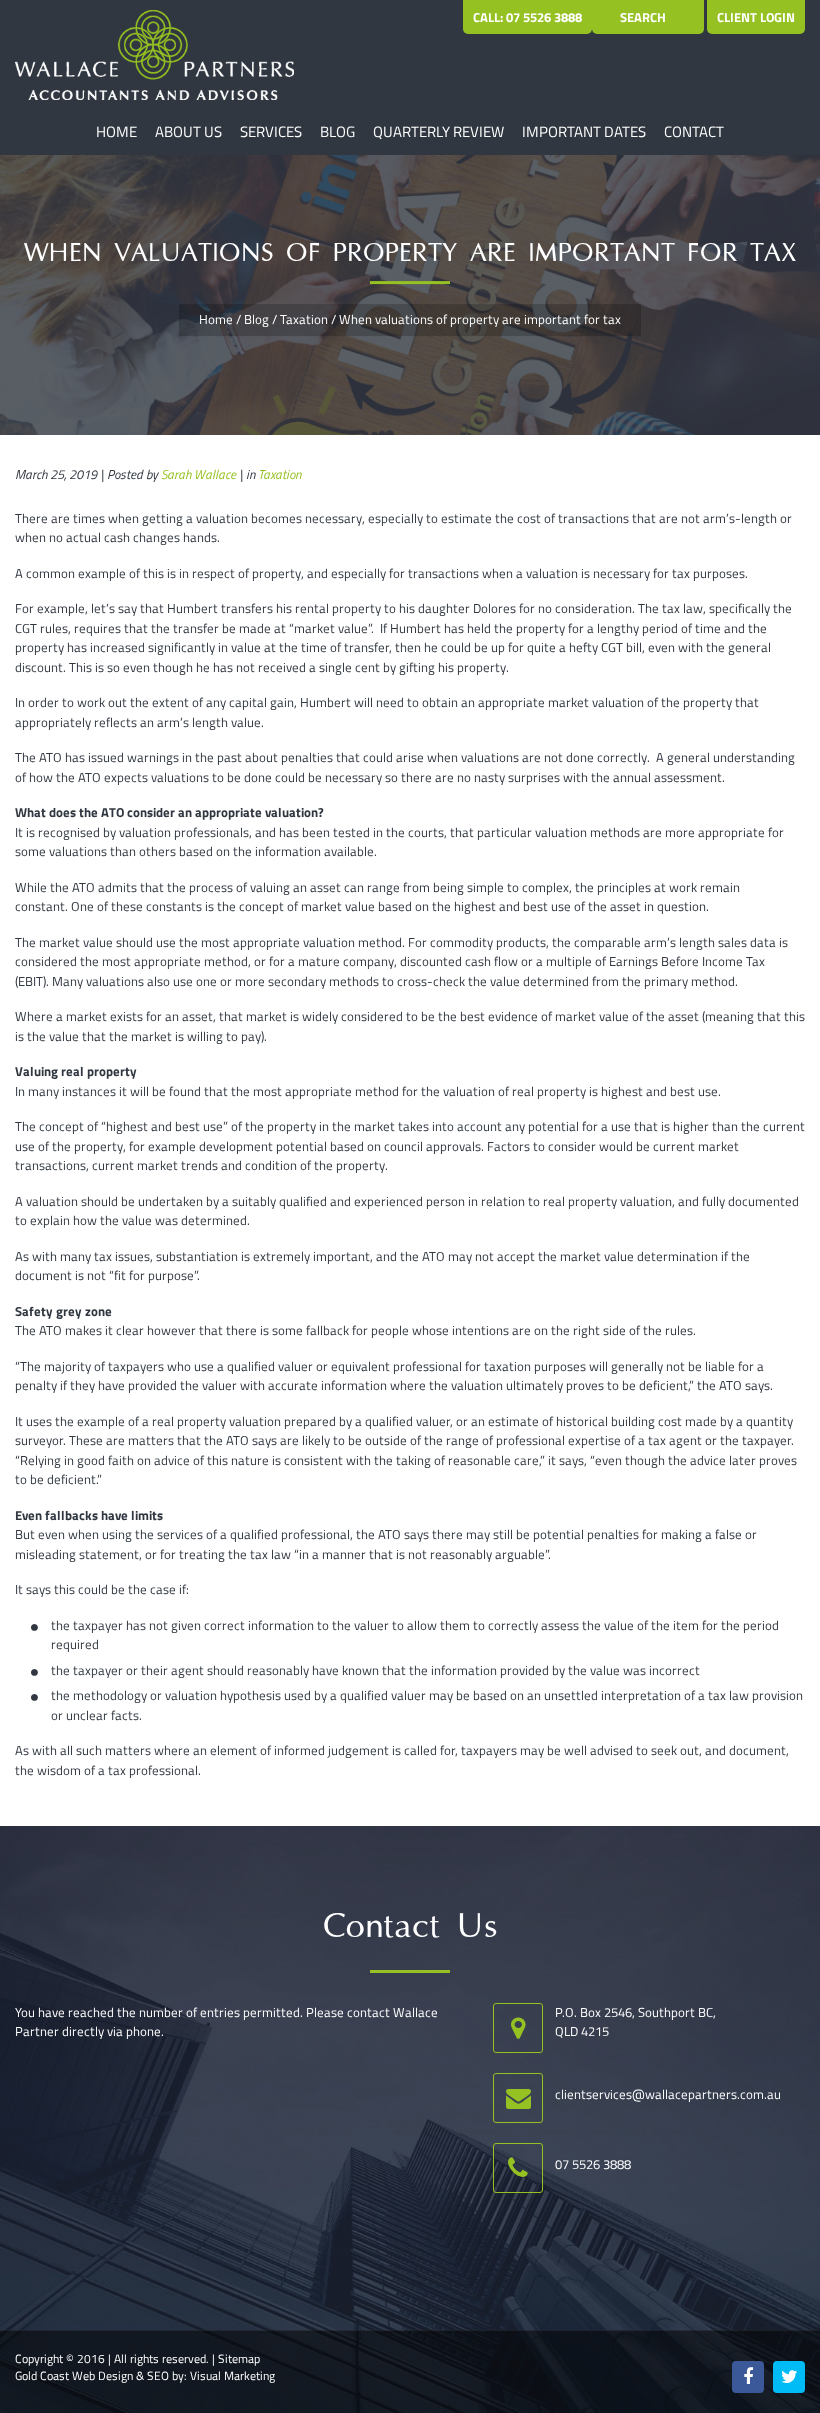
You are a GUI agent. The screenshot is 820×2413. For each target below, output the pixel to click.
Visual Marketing (232, 2376)
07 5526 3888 (593, 2164)
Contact (694, 131)
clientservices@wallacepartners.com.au (668, 2094)
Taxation (304, 319)
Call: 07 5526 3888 (527, 17)
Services (271, 131)
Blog (337, 131)
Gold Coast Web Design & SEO (92, 2376)
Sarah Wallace (198, 474)
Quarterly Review (438, 131)
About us (188, 131)
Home (116, 131)
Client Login (756, 17)
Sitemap (239, 2359)
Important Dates (584, 131)
